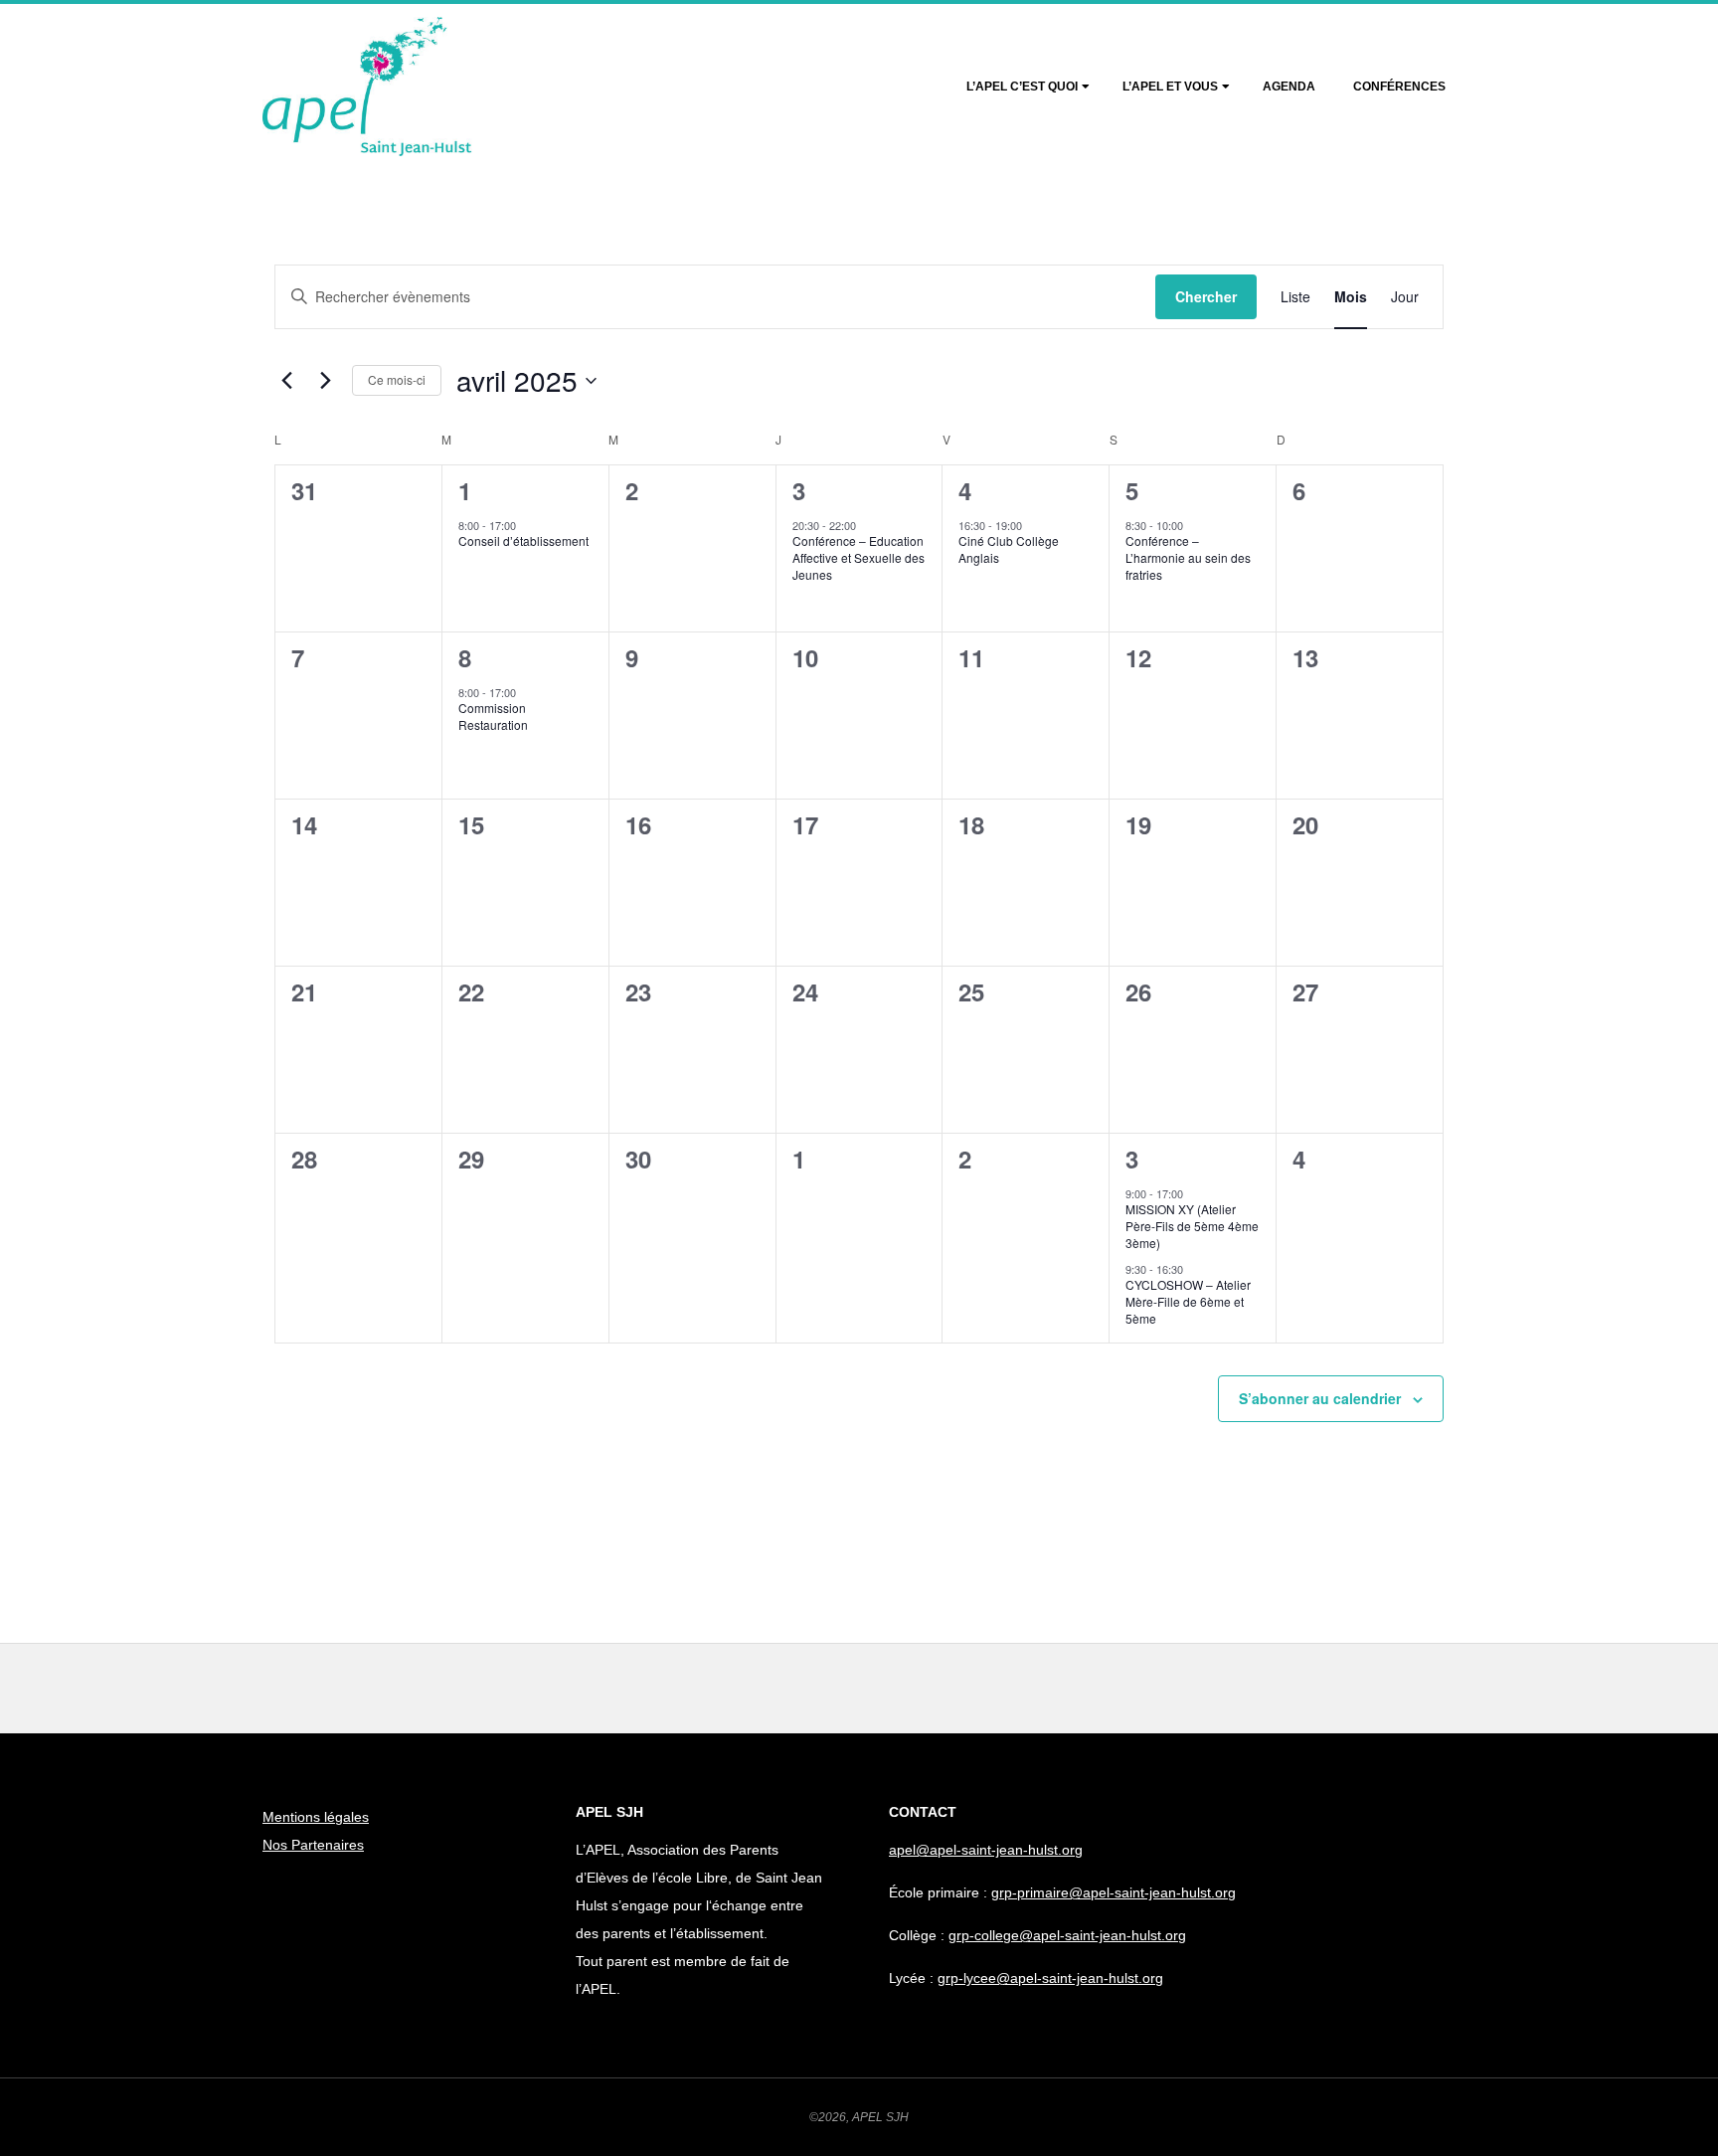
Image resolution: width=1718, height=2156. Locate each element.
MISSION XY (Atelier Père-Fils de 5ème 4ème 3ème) (1192, 1225)
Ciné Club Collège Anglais (1009, 549)
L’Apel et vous (1170, 87)
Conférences (1399, 87)
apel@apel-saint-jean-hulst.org (986, 1850)
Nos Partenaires (313, 1845)
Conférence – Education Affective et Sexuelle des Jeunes (859, 557)
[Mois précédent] (286, 381)
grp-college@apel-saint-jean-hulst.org (1067, 1935)
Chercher (1206, 296)
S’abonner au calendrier (1320, 1398)
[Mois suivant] (325, 381)
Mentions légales (316, 1817)
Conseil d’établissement (523, 540)
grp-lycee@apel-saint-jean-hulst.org (1050, 1978)
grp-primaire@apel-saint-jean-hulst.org (1114, 1892)
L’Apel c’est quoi (1022, 87)
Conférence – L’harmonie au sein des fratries (1188, 557)
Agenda (1289, 87)
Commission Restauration (493, 716)
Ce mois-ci (397, 379)
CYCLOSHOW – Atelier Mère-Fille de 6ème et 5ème (1188, 1301)
